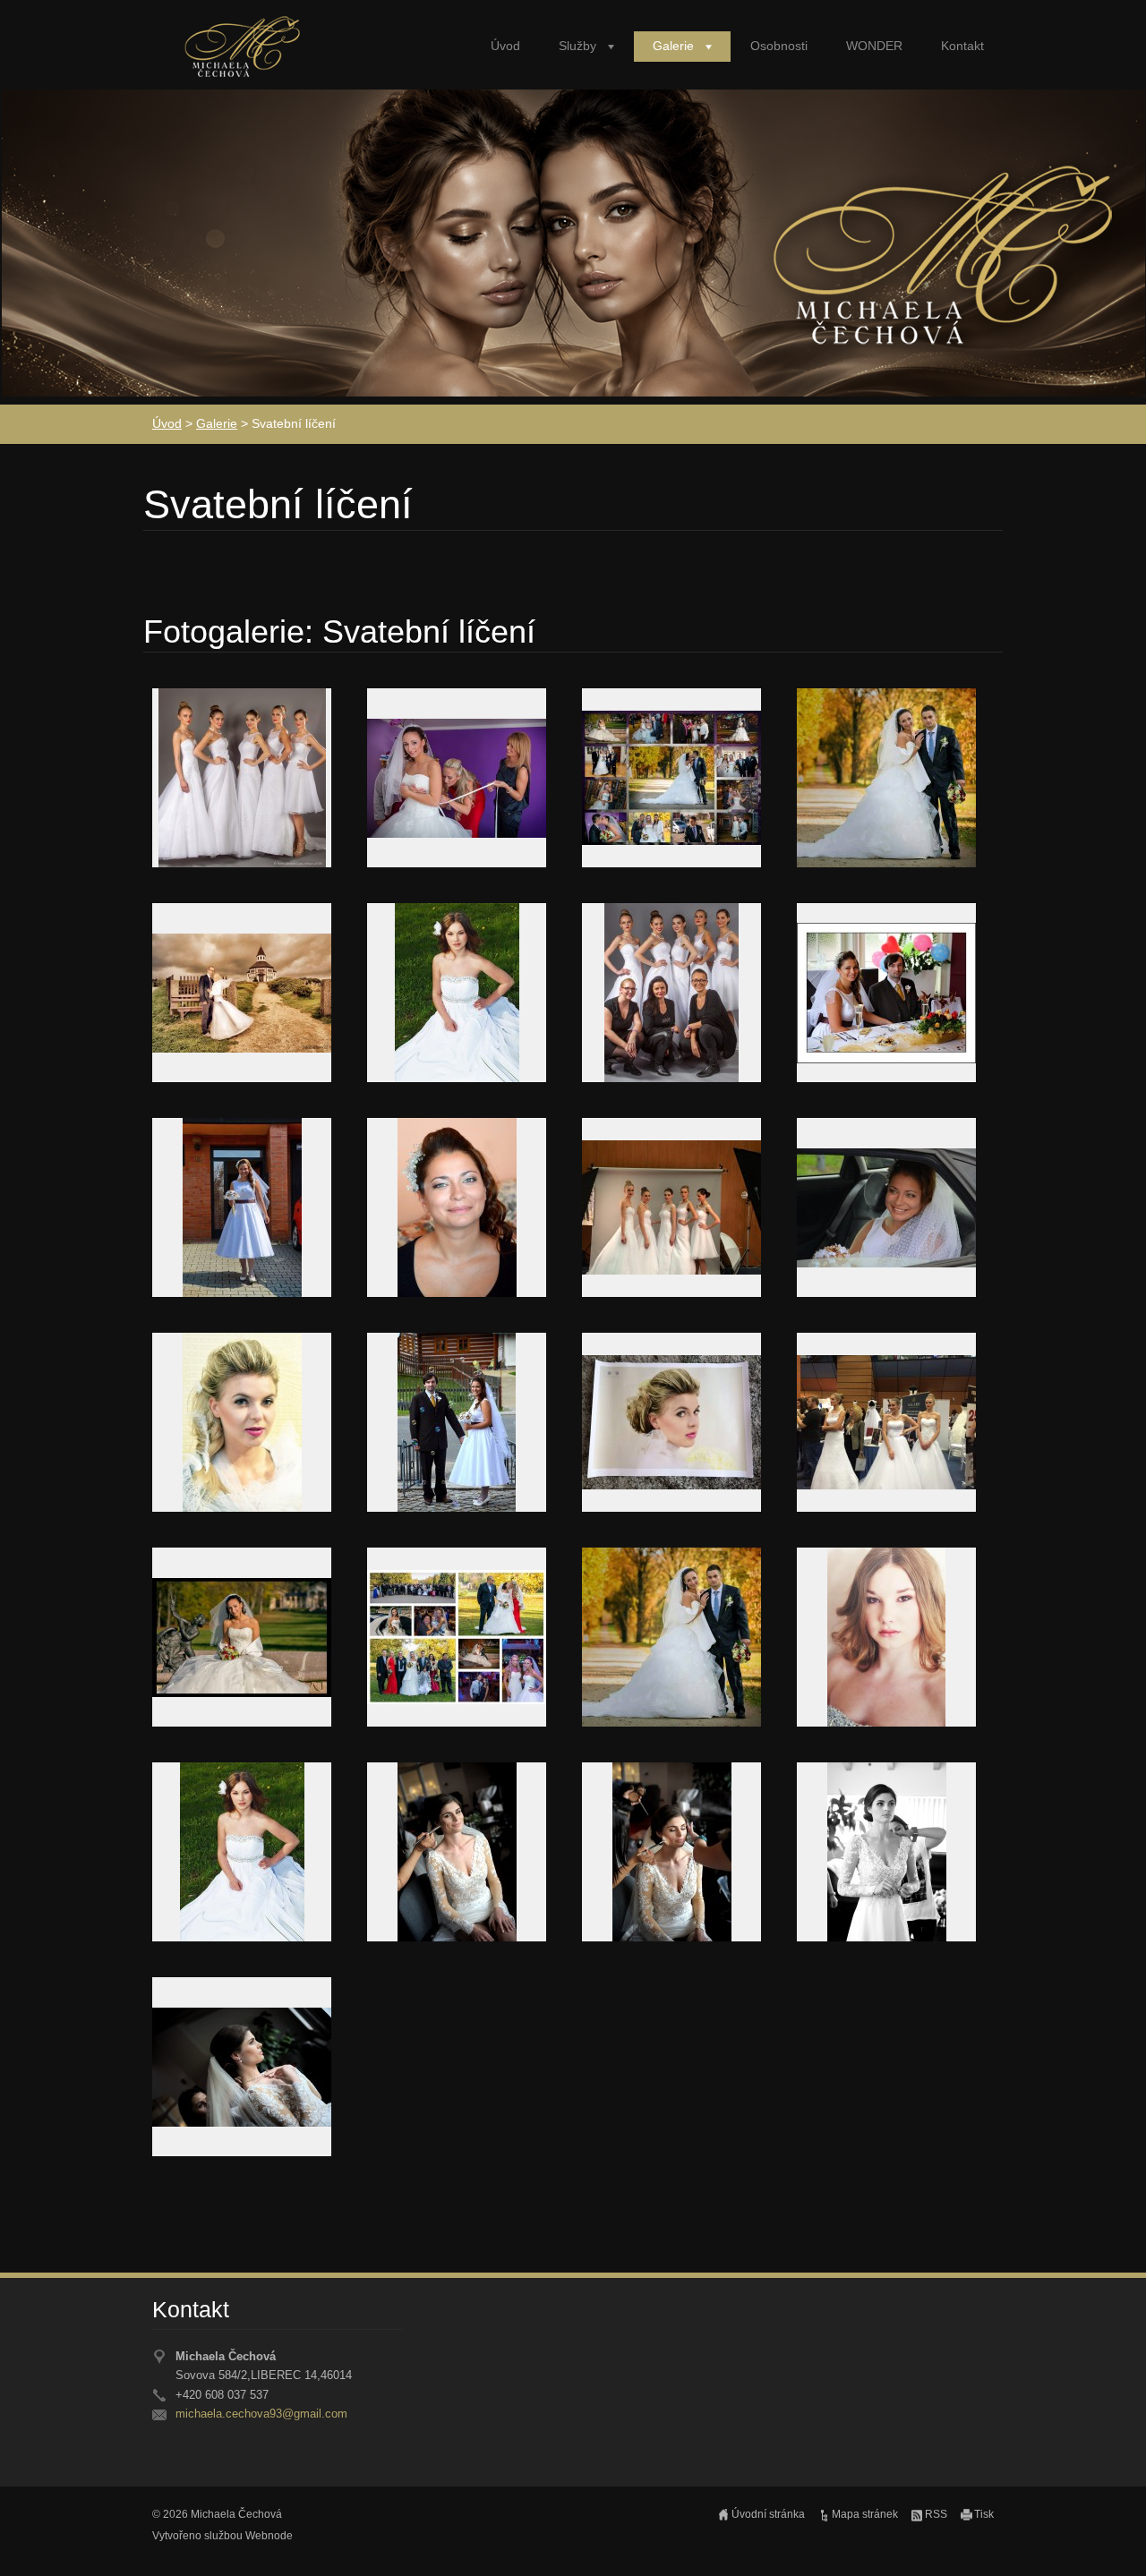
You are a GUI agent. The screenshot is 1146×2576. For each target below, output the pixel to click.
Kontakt (962, 46)
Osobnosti (779, 46)
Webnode (269, 2536)
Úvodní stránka (768, 2514)
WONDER (874, 46)
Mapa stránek (865, 2514)
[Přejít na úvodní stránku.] (245, 55)
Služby (577, 46)
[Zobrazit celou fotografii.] (242, 778)
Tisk (984, 2514)
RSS (936, 2514)
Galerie (673, 46)
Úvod (505, 46)
